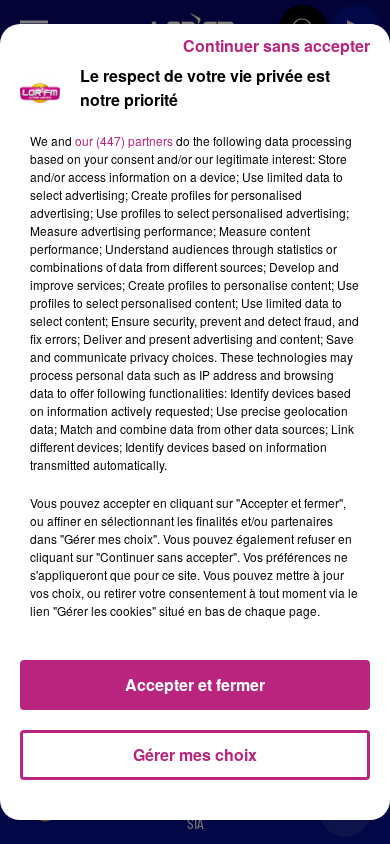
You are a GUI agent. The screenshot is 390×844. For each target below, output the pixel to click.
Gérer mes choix (195, 754)
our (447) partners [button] (124, 140)
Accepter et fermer (195, 684)
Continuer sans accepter (276, 45)
